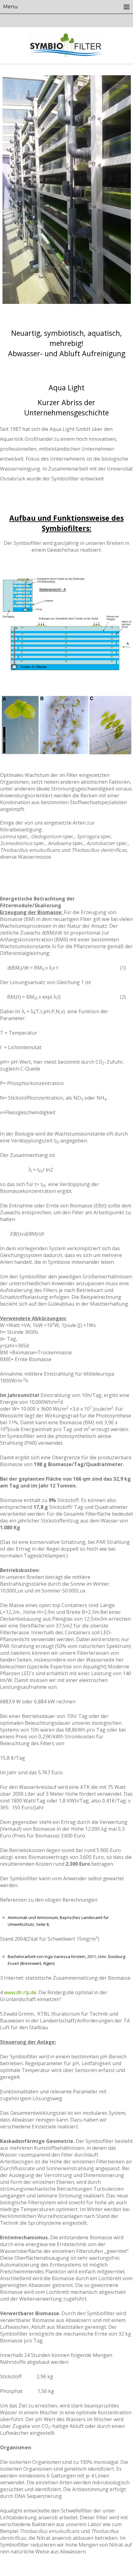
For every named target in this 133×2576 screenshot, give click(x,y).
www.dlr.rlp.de (20, 1992)
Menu (11, 7)
